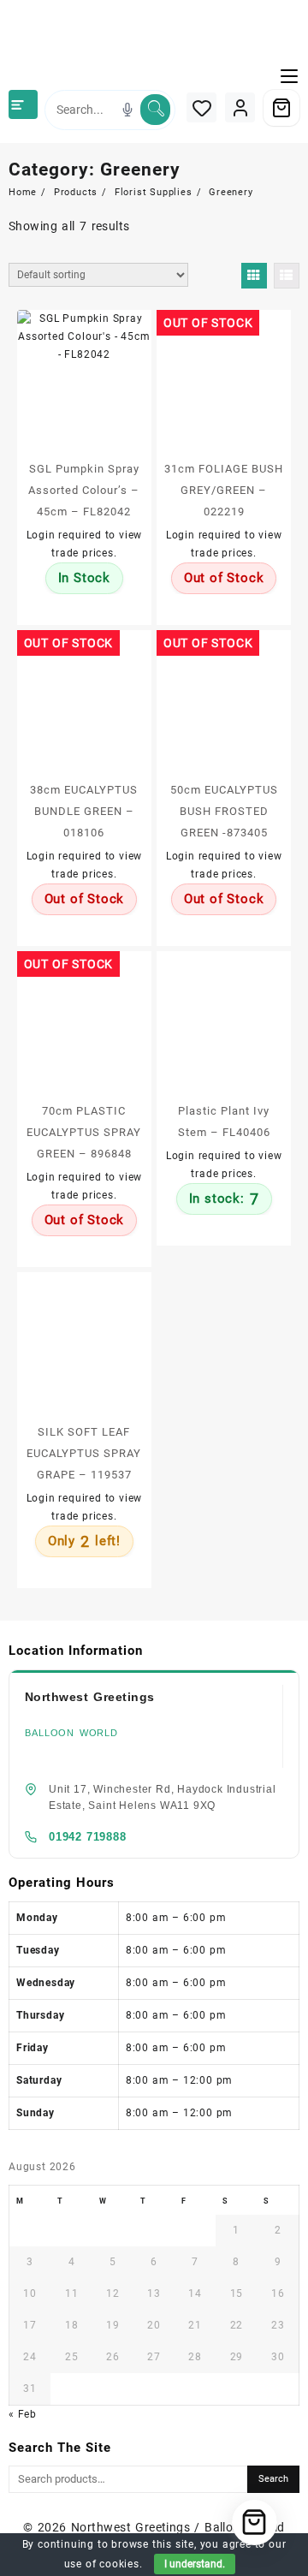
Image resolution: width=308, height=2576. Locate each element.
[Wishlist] (201, 107)
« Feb (23, 2414)
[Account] (240, 107)
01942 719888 (88, 1837)
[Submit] (155, 110)
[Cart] (281, 108)
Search (273, 2479)
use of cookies (102, 2564)
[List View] (287, 276)
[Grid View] (254, 276)
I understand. (195, 2564)
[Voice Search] (127, 110)
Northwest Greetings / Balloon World (178, 2527)
